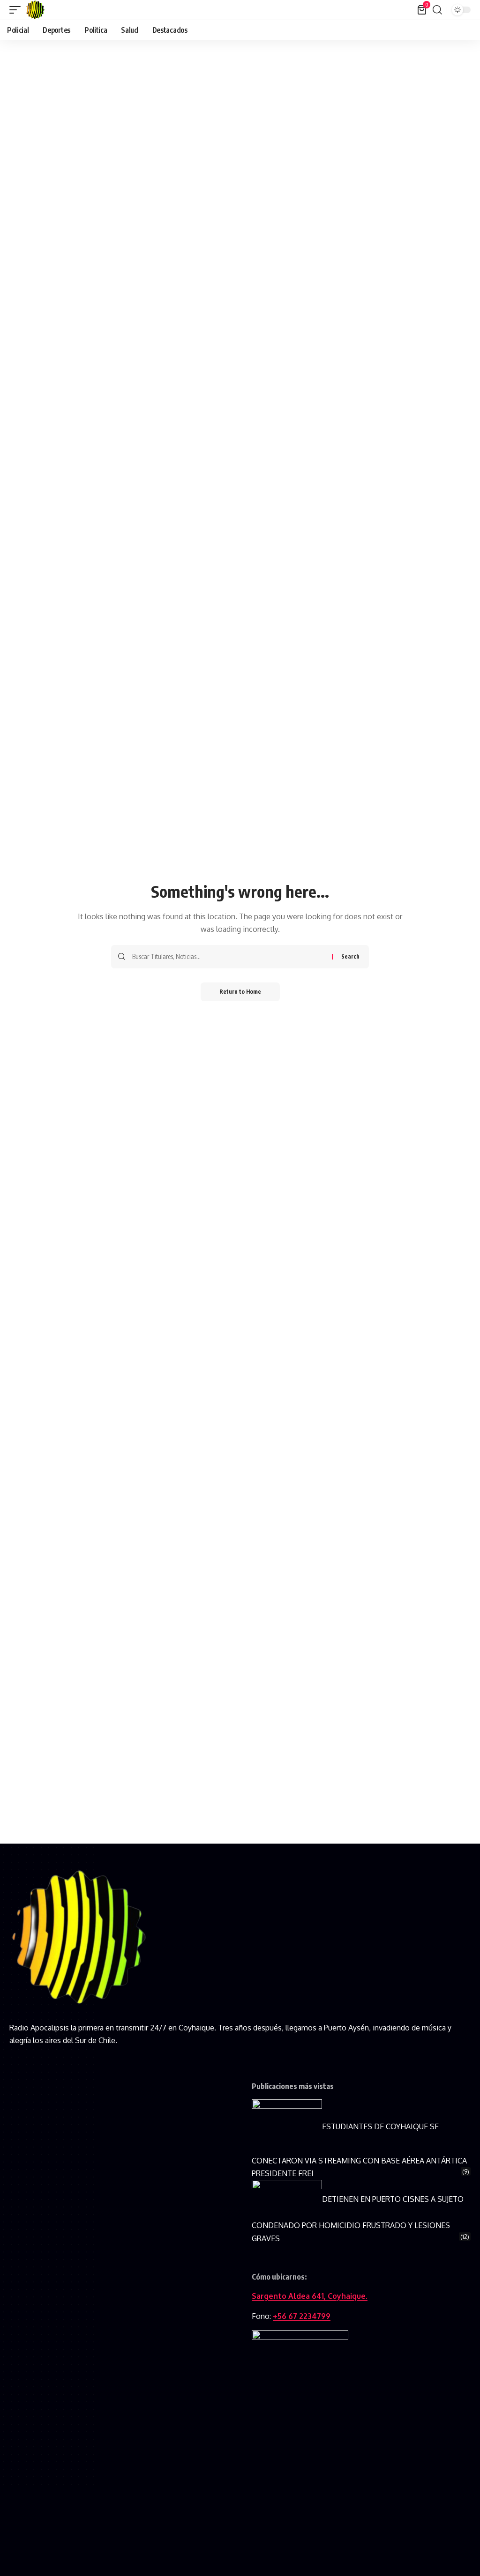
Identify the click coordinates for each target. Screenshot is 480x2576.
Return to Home (240, 992)
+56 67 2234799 (302, 2316)
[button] (17, 10)
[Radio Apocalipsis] (35, 10)
